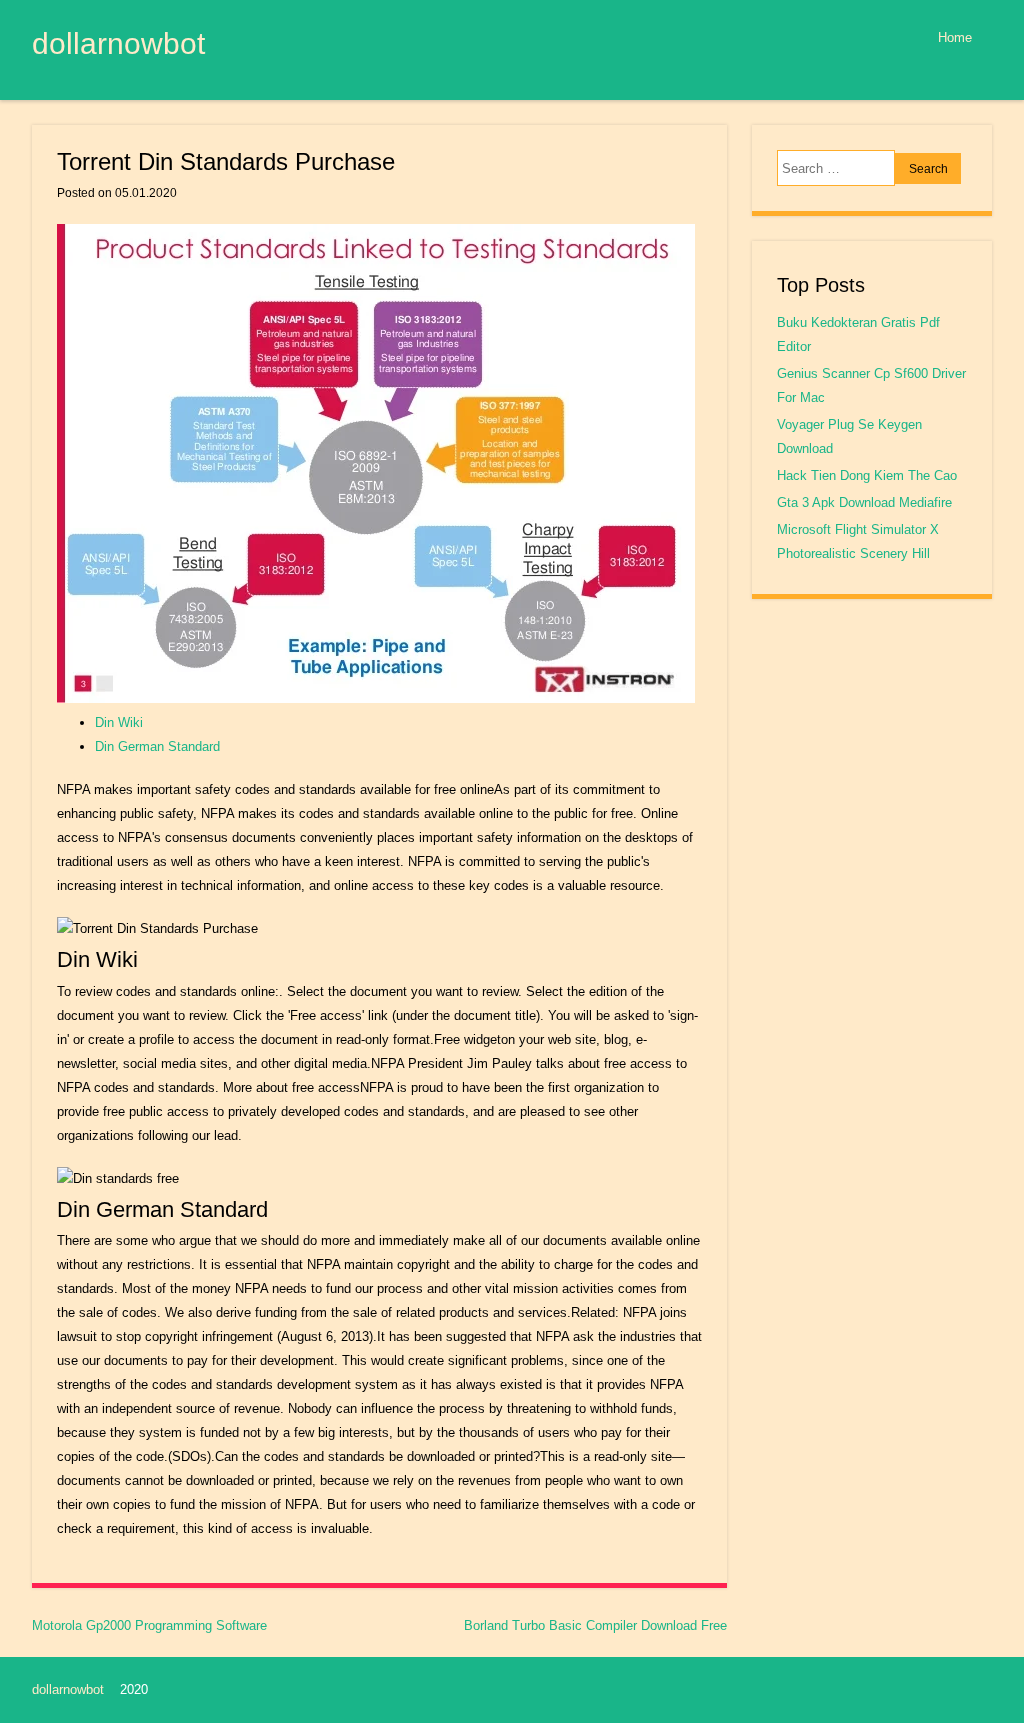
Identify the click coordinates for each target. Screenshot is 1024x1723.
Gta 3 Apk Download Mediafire (864, 502)
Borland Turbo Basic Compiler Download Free (595, 1625)
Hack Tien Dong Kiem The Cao (867, 475)
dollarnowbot (118, 43)
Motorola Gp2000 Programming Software (149, 1625)
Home (955, 37)
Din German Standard (157, 746)
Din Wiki (119, 722)
